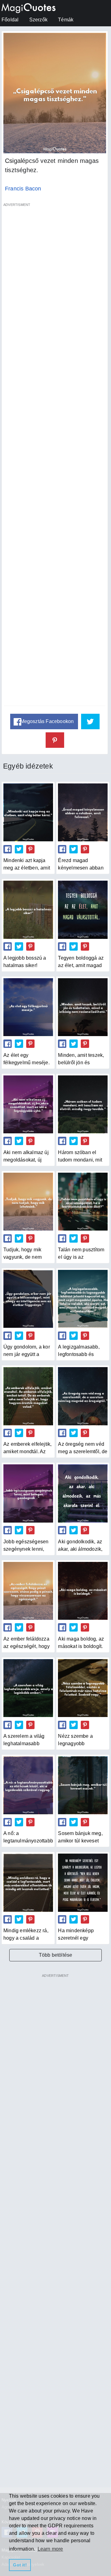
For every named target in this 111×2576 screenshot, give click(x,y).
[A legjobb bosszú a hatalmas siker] (28, 910)
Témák (66, 20)
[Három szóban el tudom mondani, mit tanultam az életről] (83, 1104)
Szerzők (38, 20)
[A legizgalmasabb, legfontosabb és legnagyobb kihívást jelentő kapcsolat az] (83, 1299)
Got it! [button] (20, 2565)
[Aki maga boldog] (83, 1591)
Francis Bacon (23, 189)
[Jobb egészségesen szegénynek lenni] (28, 1493)
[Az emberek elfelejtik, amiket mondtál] (28, 1396)
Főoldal (10, 20)
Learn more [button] (50, 2549)
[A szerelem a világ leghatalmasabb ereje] (28, 1688)
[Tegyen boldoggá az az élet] (83, 910)
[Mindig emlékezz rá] (28, 1883)
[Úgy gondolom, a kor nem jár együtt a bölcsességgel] (28, 1299)
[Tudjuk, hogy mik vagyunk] (28, 1202)
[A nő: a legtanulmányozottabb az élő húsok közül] (28, 1785)
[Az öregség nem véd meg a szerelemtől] (83, 1396)
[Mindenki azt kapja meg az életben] (28, 812)
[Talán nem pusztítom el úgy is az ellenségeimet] (83, 1202)
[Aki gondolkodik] (83, 1493)
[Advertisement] (55, 458)
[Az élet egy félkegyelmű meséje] (28, 1007)
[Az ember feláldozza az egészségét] (28, 1591)
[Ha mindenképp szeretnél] (83, 1883)
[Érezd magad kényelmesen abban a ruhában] (83, 812)
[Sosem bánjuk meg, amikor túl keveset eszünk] (83, 1785)
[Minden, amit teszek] (83, 1007)
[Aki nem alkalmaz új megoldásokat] (28, 1104)
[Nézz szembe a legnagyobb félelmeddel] (83, 1688)
